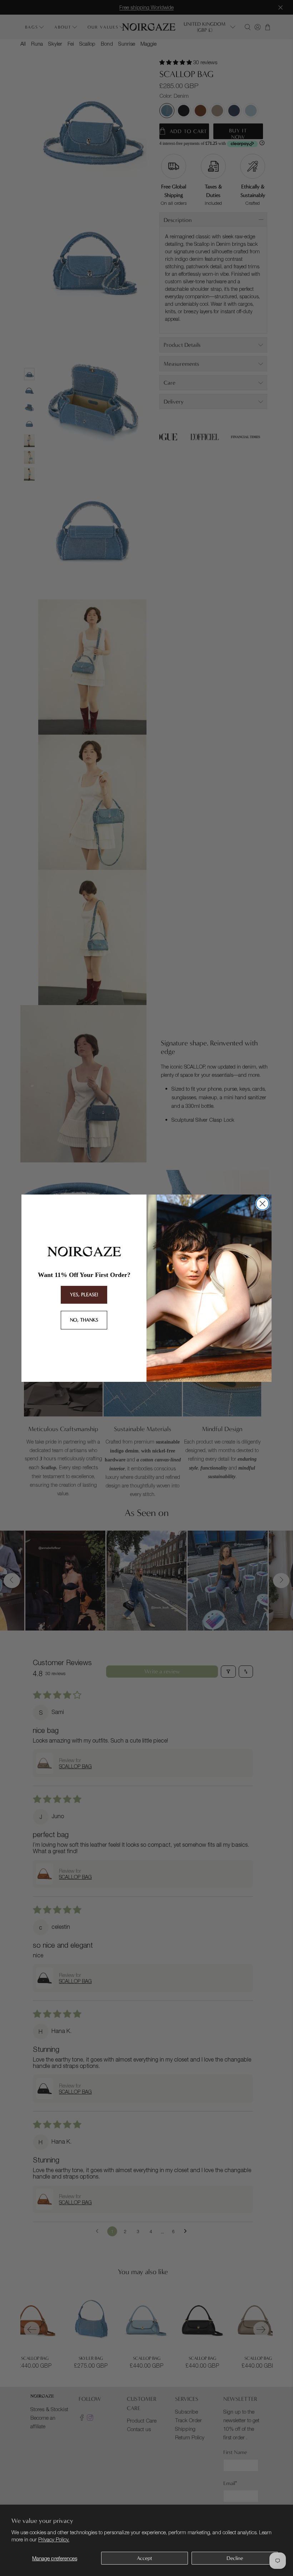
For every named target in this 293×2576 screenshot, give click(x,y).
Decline (235, 2558)
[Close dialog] (262, 1204)
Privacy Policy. (54, 2539)
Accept (145, 2558)
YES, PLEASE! (84, 1295)
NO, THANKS (84, 1320)
